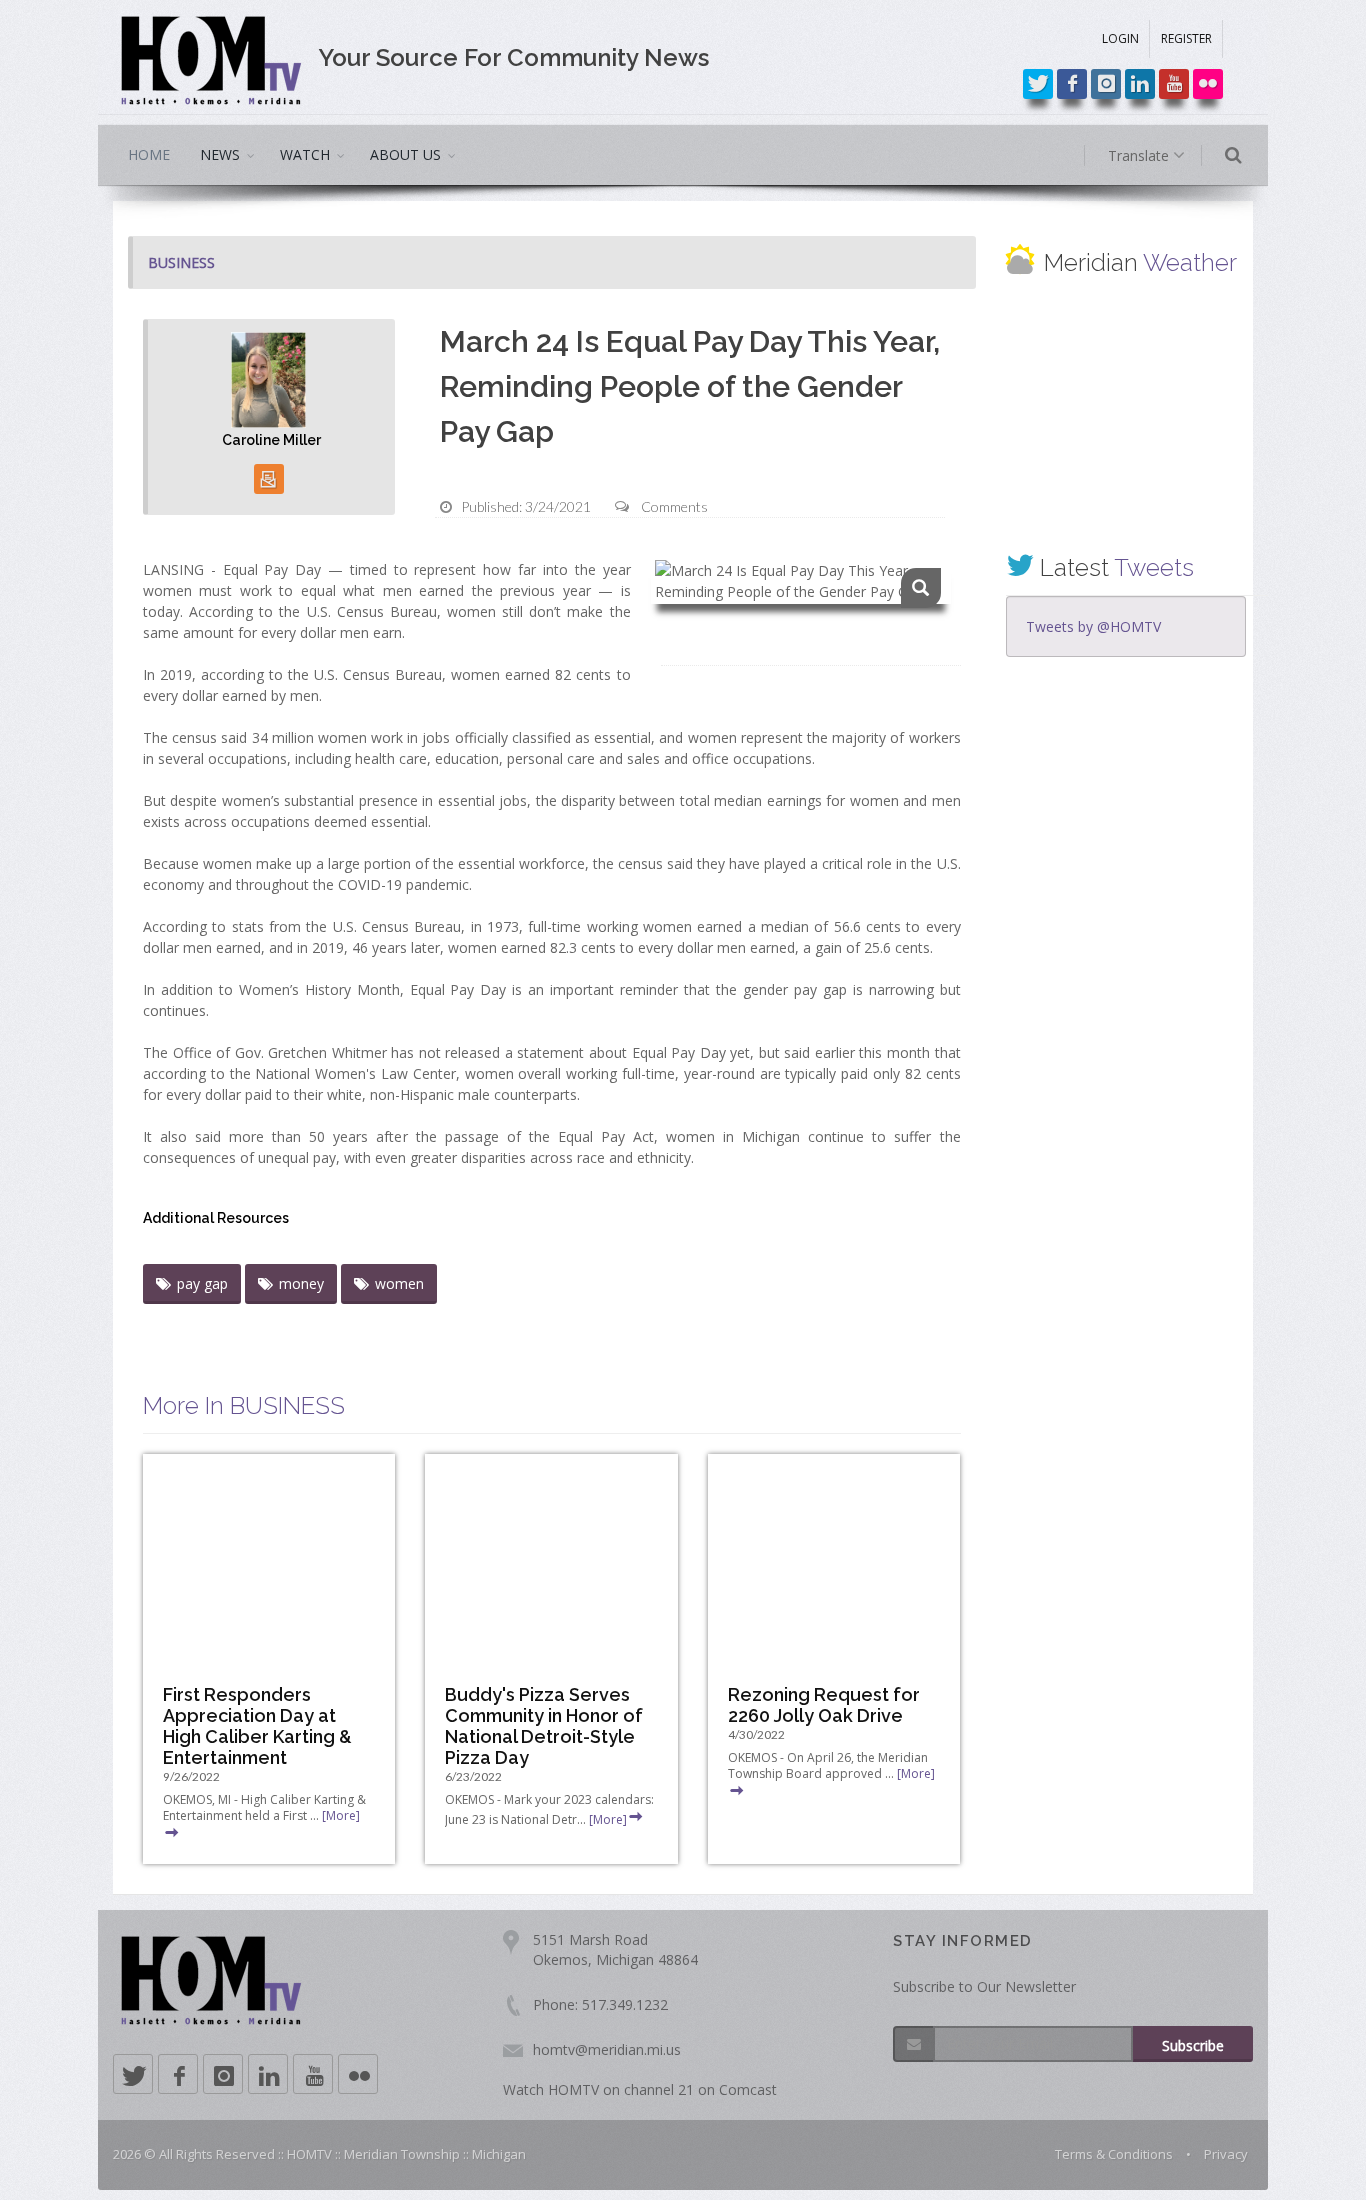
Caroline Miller (271, 440)
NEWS (220, 154)
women (399, 1283)
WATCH (305, 154)
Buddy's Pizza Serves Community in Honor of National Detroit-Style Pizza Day (544, 1726)
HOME (149, 154)
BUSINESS (181, 262)
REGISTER (1186, 38)
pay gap (202, 1283)
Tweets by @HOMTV (1093, 626)
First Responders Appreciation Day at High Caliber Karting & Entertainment (257, 1726)
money (301, 1283)
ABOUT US (405, 154)
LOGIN (1120, 38)
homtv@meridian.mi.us (607, 2049)
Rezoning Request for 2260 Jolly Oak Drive (824, 1705)
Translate (1140, 155)
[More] (608, 1819)
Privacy (1226, 2154)
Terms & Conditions (1114, 2154)
